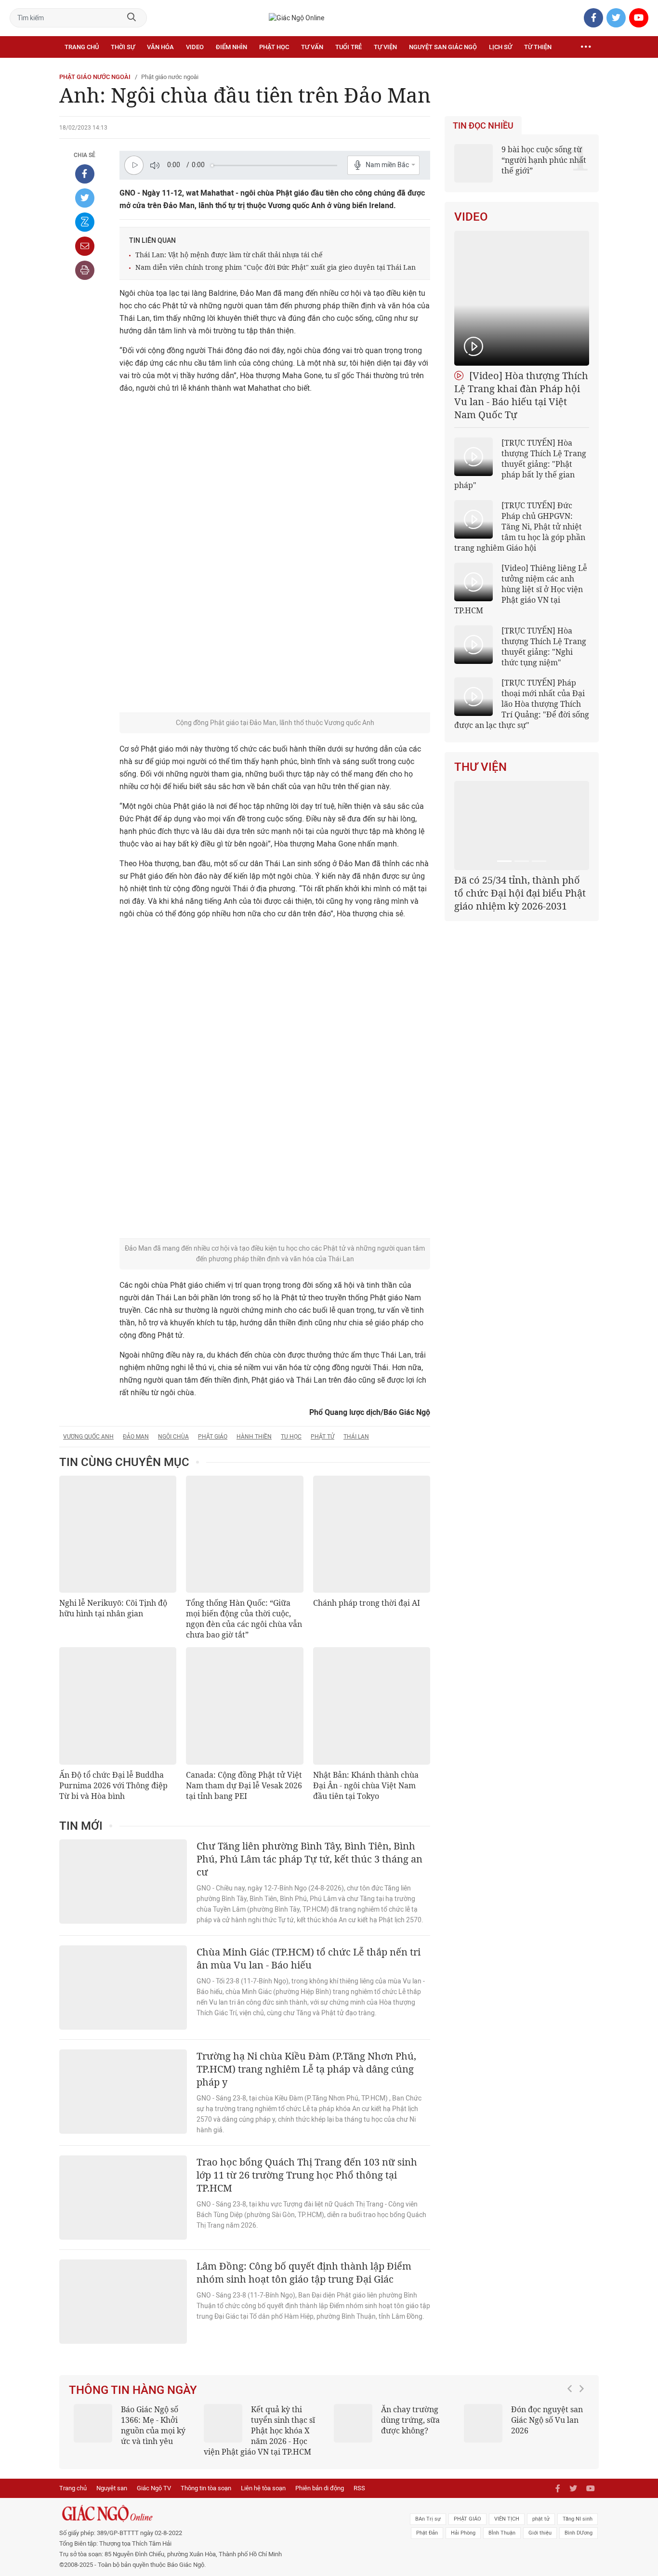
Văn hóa (160, 47)
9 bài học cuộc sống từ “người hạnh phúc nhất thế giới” (544, 160)
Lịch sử (500, 47)
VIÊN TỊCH (507, 2519)
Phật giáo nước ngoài (95, 77)
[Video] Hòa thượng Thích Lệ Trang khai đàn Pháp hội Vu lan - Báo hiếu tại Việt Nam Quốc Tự (521, 395)
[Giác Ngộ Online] (221, 2513)
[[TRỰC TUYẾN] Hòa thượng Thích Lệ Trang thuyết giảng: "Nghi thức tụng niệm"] (474, 645)
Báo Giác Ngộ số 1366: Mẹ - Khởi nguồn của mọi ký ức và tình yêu (153, 2425)
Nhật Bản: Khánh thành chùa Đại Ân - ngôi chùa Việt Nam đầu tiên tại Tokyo (366, 1785)
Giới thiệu (540, 2533)
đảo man (136, 1437)
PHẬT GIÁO (467, 2519)
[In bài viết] (85, 270)
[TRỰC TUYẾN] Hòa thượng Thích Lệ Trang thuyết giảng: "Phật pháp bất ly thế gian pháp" (520, 464)
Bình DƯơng (579, 2533)
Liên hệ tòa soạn (263, 2488)
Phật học (274, 47)
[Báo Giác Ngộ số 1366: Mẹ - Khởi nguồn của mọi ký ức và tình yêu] (93, 2423)
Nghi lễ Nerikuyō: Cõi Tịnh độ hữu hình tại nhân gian (113, 1608)
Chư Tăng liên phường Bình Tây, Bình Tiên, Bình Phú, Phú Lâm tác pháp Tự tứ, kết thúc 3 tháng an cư (309, 1859)
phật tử (322, 1437)
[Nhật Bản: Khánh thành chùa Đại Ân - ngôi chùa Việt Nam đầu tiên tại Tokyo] (372, 1706)
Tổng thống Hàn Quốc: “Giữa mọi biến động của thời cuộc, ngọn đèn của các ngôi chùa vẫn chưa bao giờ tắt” (244, 1619)
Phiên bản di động (320, 2488)
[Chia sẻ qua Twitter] (85, 198)
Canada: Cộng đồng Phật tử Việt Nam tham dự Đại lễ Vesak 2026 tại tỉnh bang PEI (244, 1785)
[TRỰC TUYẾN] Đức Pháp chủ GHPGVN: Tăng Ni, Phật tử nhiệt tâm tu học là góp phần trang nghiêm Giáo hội (520, 527)
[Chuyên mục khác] (586, 47)
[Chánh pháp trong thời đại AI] (372, 1534)
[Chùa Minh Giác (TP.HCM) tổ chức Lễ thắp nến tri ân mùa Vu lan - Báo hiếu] (123, 1988)
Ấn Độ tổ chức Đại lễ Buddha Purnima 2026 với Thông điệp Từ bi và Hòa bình (113, 1785)
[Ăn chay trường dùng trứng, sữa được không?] (353, 2423)
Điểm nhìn (231, 47)
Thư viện (480, 767)
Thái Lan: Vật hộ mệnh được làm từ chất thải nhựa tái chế (229, 255)
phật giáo (213, 1437)
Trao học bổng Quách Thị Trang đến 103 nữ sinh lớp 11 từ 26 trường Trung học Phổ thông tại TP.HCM (307, 2175)
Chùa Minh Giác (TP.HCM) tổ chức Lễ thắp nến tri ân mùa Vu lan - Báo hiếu (309, 1958)
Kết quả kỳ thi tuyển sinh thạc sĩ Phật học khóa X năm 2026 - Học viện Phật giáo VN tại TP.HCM (259, 2431)
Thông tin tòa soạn (206, 2488)
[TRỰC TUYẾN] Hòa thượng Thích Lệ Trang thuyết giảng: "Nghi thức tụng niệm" (544, 647)
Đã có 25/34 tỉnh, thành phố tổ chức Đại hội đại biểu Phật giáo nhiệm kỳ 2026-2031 (520, 893)
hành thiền (254, 1437)
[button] (572, 2426)
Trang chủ (82, 47)
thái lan (356, 1437)
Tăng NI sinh (578, 2519)
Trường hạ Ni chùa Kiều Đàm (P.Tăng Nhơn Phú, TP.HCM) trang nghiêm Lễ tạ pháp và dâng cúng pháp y (306, 2069)
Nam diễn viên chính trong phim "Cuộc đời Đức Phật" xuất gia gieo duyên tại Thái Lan (276, 267)
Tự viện (385, 47)
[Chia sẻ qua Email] (85, 246)
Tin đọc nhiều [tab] (483, 126)
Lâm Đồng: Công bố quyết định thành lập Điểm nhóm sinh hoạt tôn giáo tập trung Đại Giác (304, 2272)
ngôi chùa (173, 1437)
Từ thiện (538, 47)
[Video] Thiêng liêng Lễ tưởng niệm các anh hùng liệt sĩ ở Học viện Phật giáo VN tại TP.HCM (521, 589)
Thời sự (123, 47)
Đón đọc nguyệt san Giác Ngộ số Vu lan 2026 (547, 2420)
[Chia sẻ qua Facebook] (85, 174)
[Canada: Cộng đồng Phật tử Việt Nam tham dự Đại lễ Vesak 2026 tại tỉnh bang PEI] (244, 1706)
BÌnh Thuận (502, 2533)
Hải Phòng (463, 2533)
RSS (359, 2488)
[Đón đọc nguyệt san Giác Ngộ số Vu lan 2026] (483, 2423)
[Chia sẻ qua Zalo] (85, 222)
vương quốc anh (88, 1437)
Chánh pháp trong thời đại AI (367, 1603)
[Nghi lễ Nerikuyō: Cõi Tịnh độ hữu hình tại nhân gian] (118, 1534)
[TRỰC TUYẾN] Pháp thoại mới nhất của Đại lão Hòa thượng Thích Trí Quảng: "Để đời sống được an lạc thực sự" (522, 704)
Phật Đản (427, 2533)
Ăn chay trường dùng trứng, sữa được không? (410, 2420)
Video (195, 47)
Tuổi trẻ (349, 47)
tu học (291, 1437)
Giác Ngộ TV (154, 2488)
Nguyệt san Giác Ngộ (443, 47)
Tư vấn (312, 47)
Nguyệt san (112, 2488)
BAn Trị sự (428, 2519)
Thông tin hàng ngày (133, 2390)
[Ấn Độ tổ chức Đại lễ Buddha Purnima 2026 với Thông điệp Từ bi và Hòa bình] (118, 1706)
